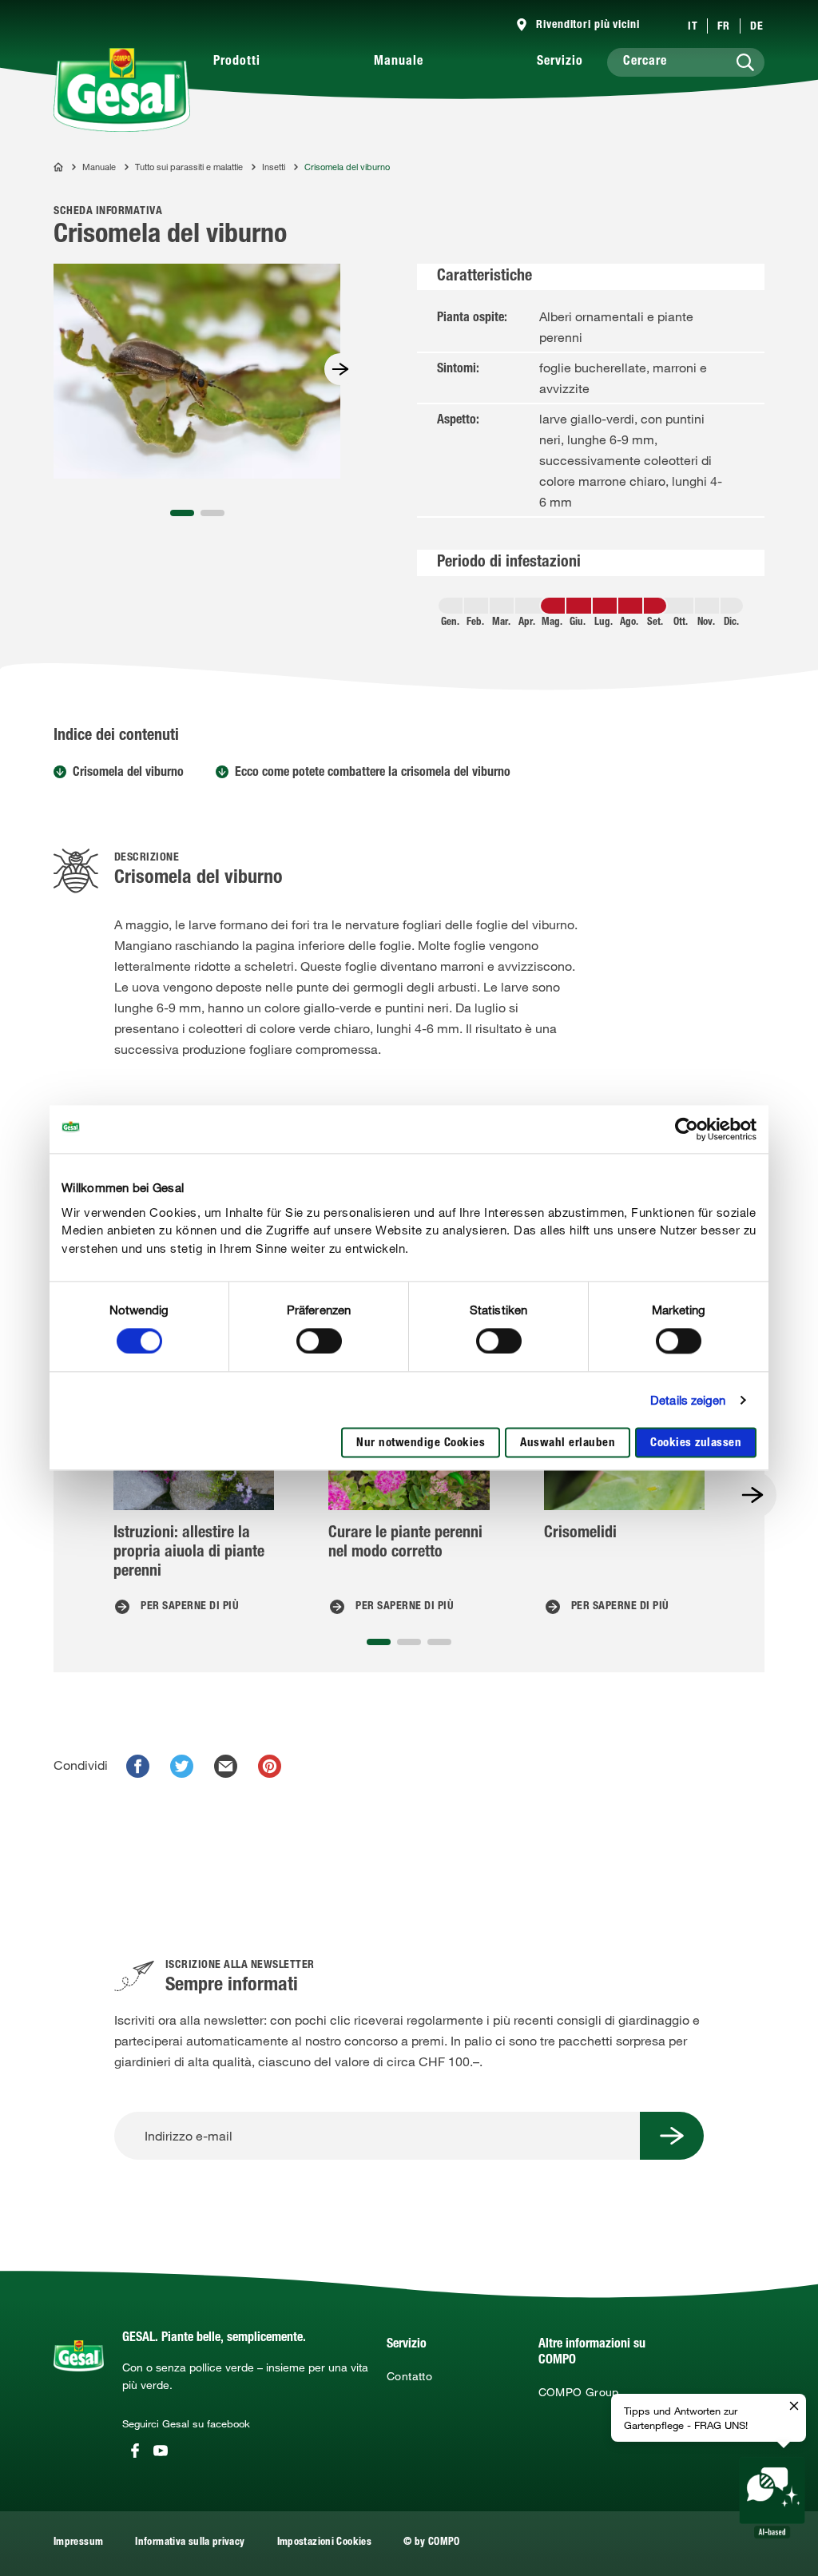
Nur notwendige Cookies (421, 1444)
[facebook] (138, 1766)
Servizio (560, 62)
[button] (182, 513)
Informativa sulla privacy (190, 2543)
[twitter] (182, 1766)
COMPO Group (579, 2392)
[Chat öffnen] (772, 2498)
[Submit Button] (672, 2136)
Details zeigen (688, 1400)
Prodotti (237, 62)
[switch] (319, 1341)
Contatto (409, 2376)
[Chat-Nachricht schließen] (794, 2407)
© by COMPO (432, 2543)
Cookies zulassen (696, 1444)
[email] (226, 1766)
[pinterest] (270, 1766)
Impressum (78, 2543)
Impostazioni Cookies (324, 2543)
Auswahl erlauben (568, 1444)
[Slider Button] (340, 369)
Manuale (399, 62)
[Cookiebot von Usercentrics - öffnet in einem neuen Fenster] (687, 1129)
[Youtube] (161, 2451)
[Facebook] (135, 2451)
